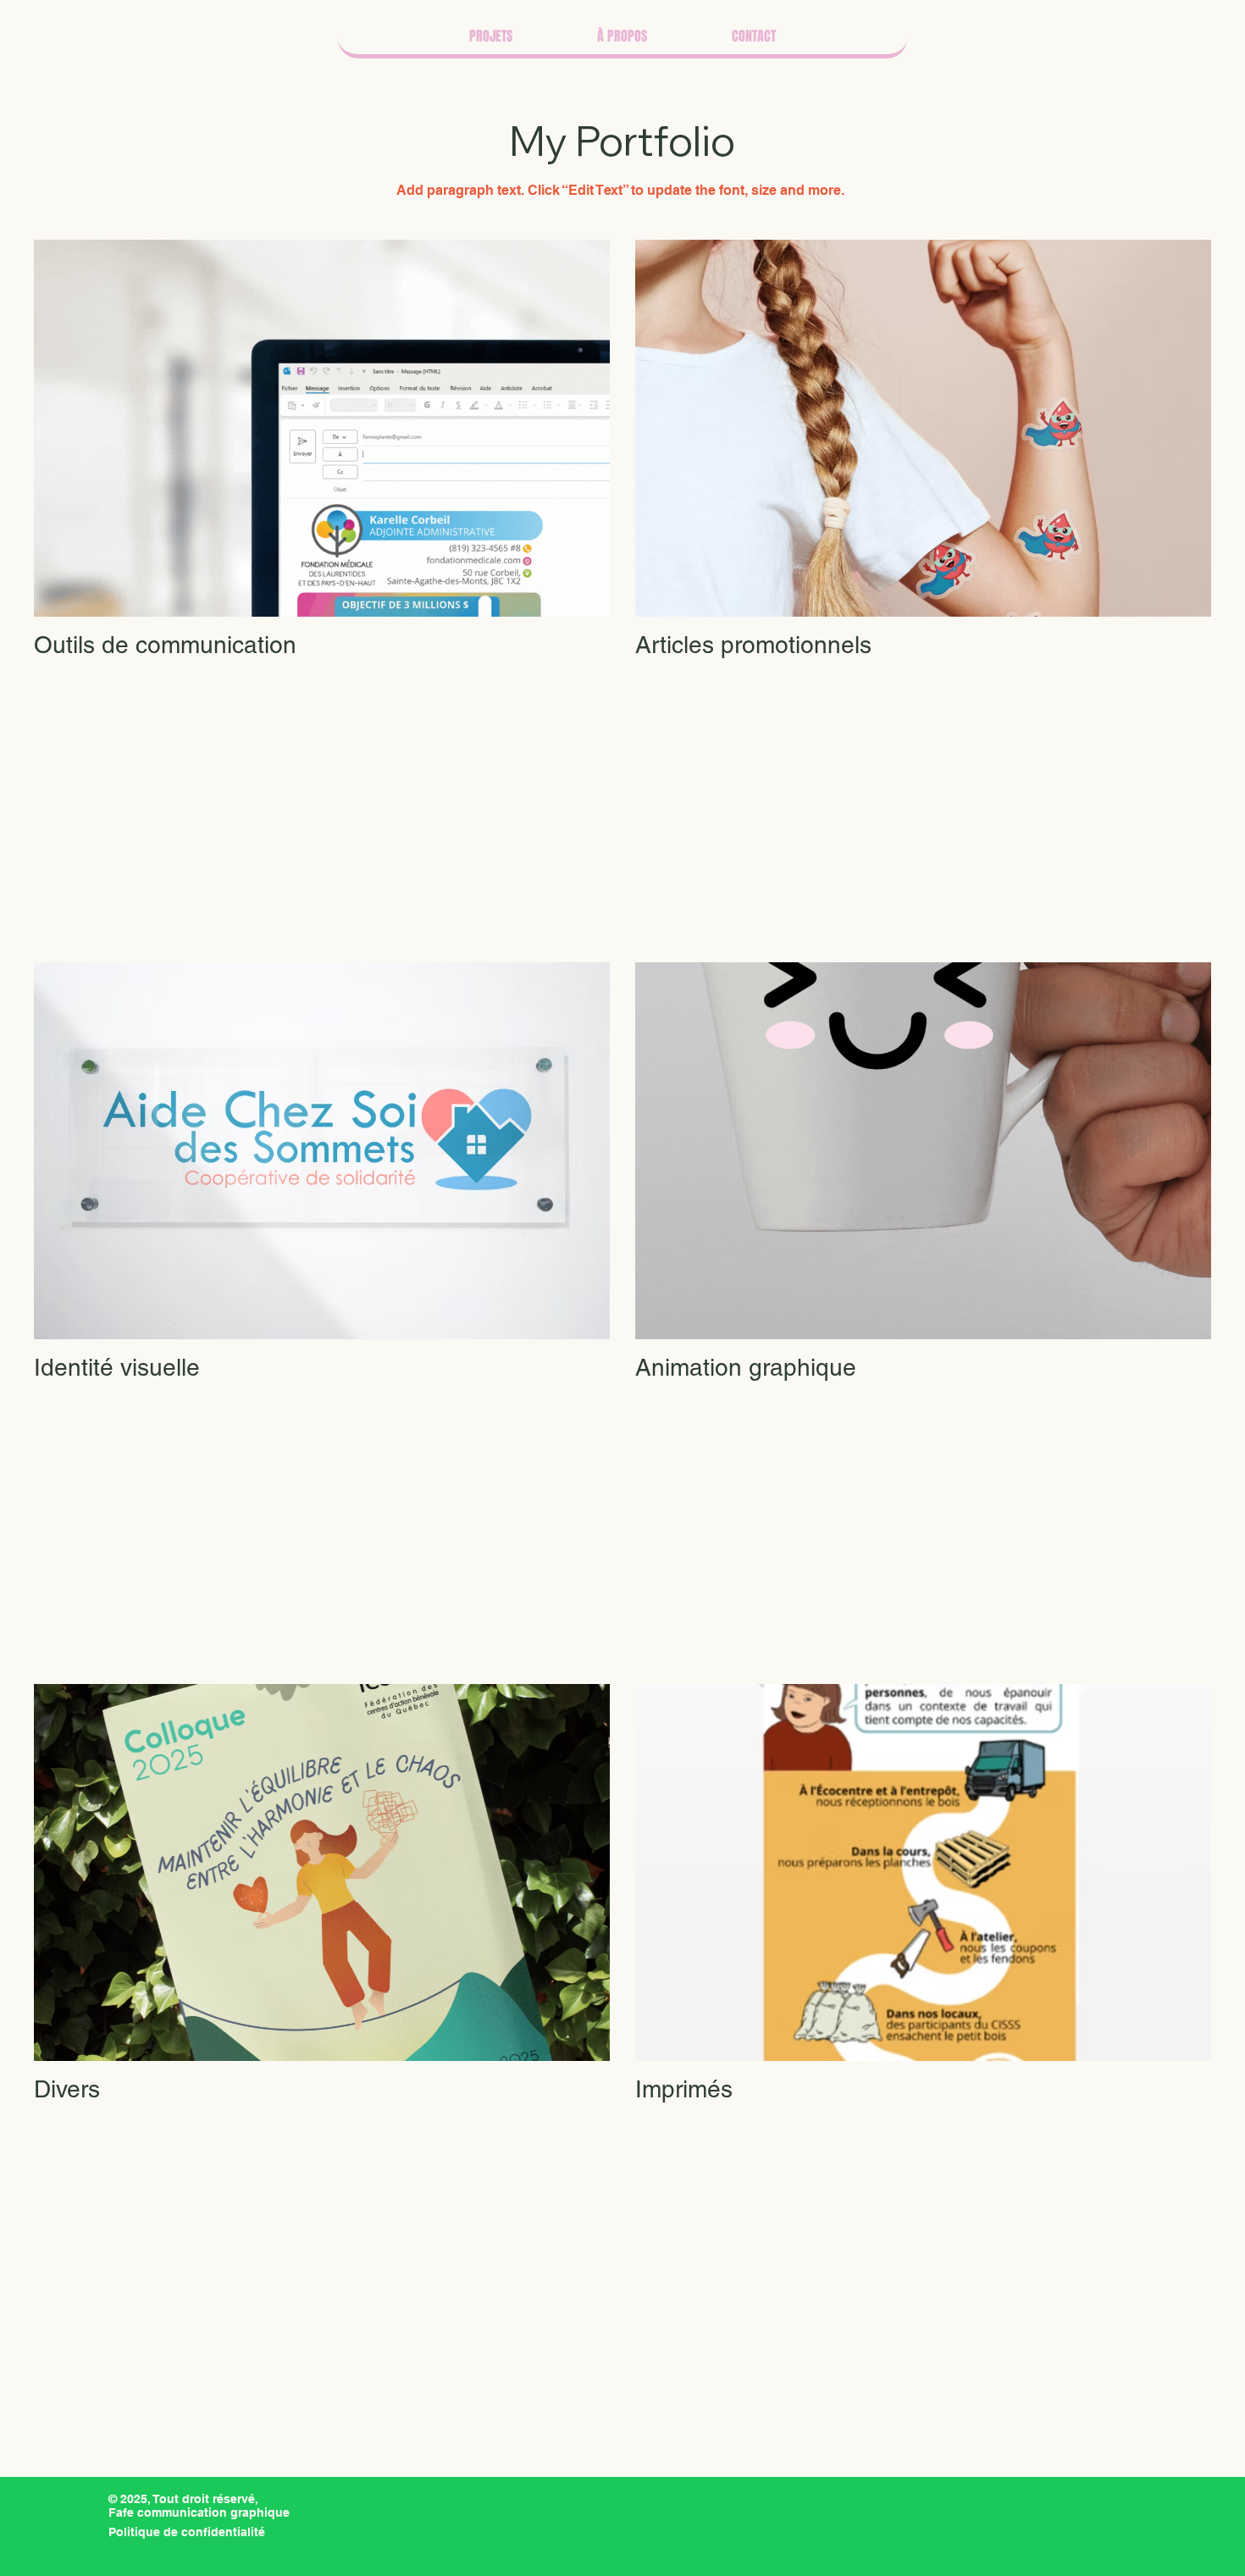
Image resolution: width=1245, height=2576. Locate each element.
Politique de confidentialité (187, 2532)
